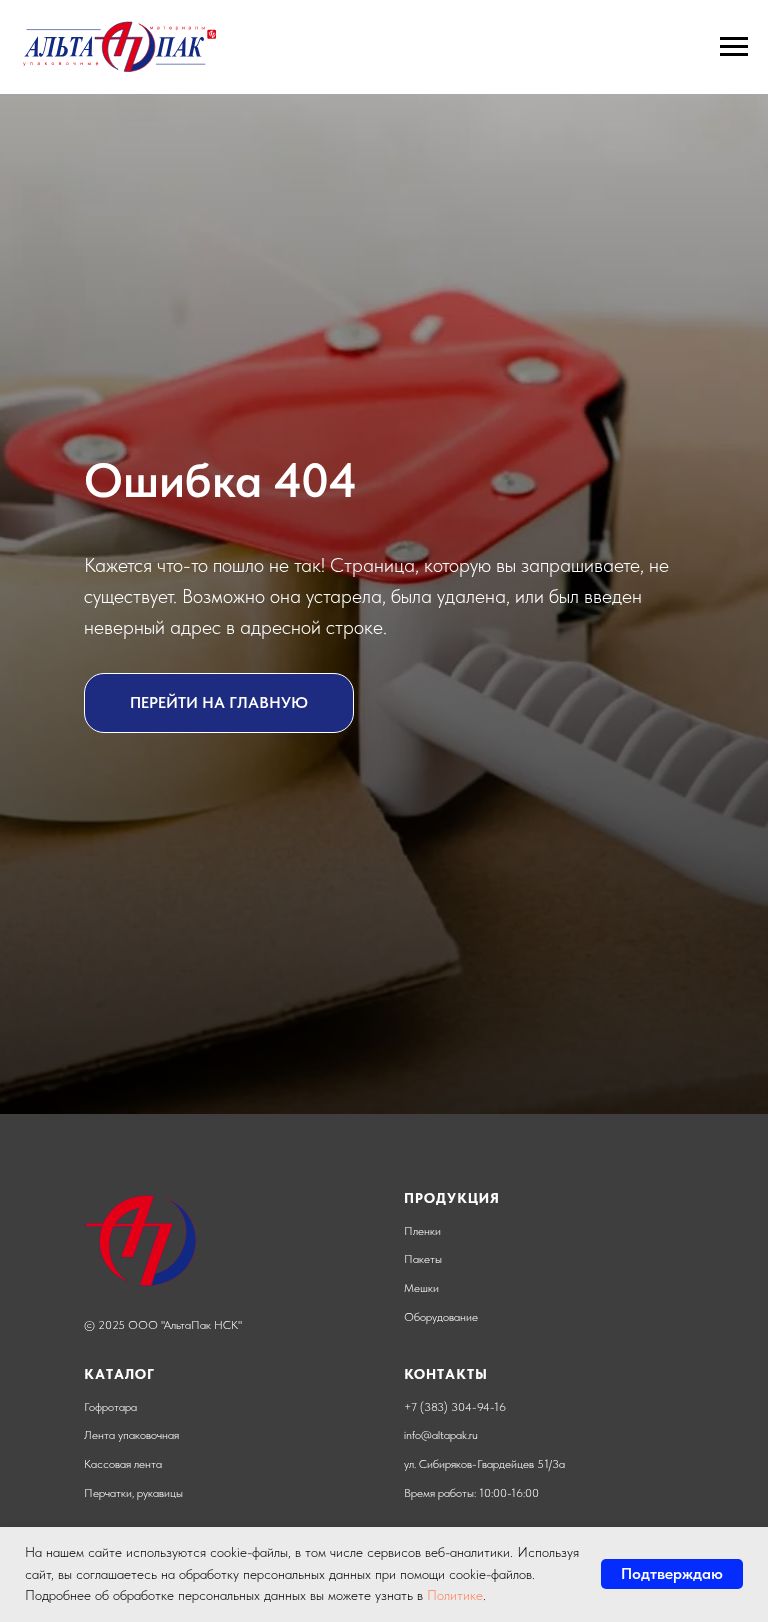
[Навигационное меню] (734, 47)
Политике (455, 1595)
